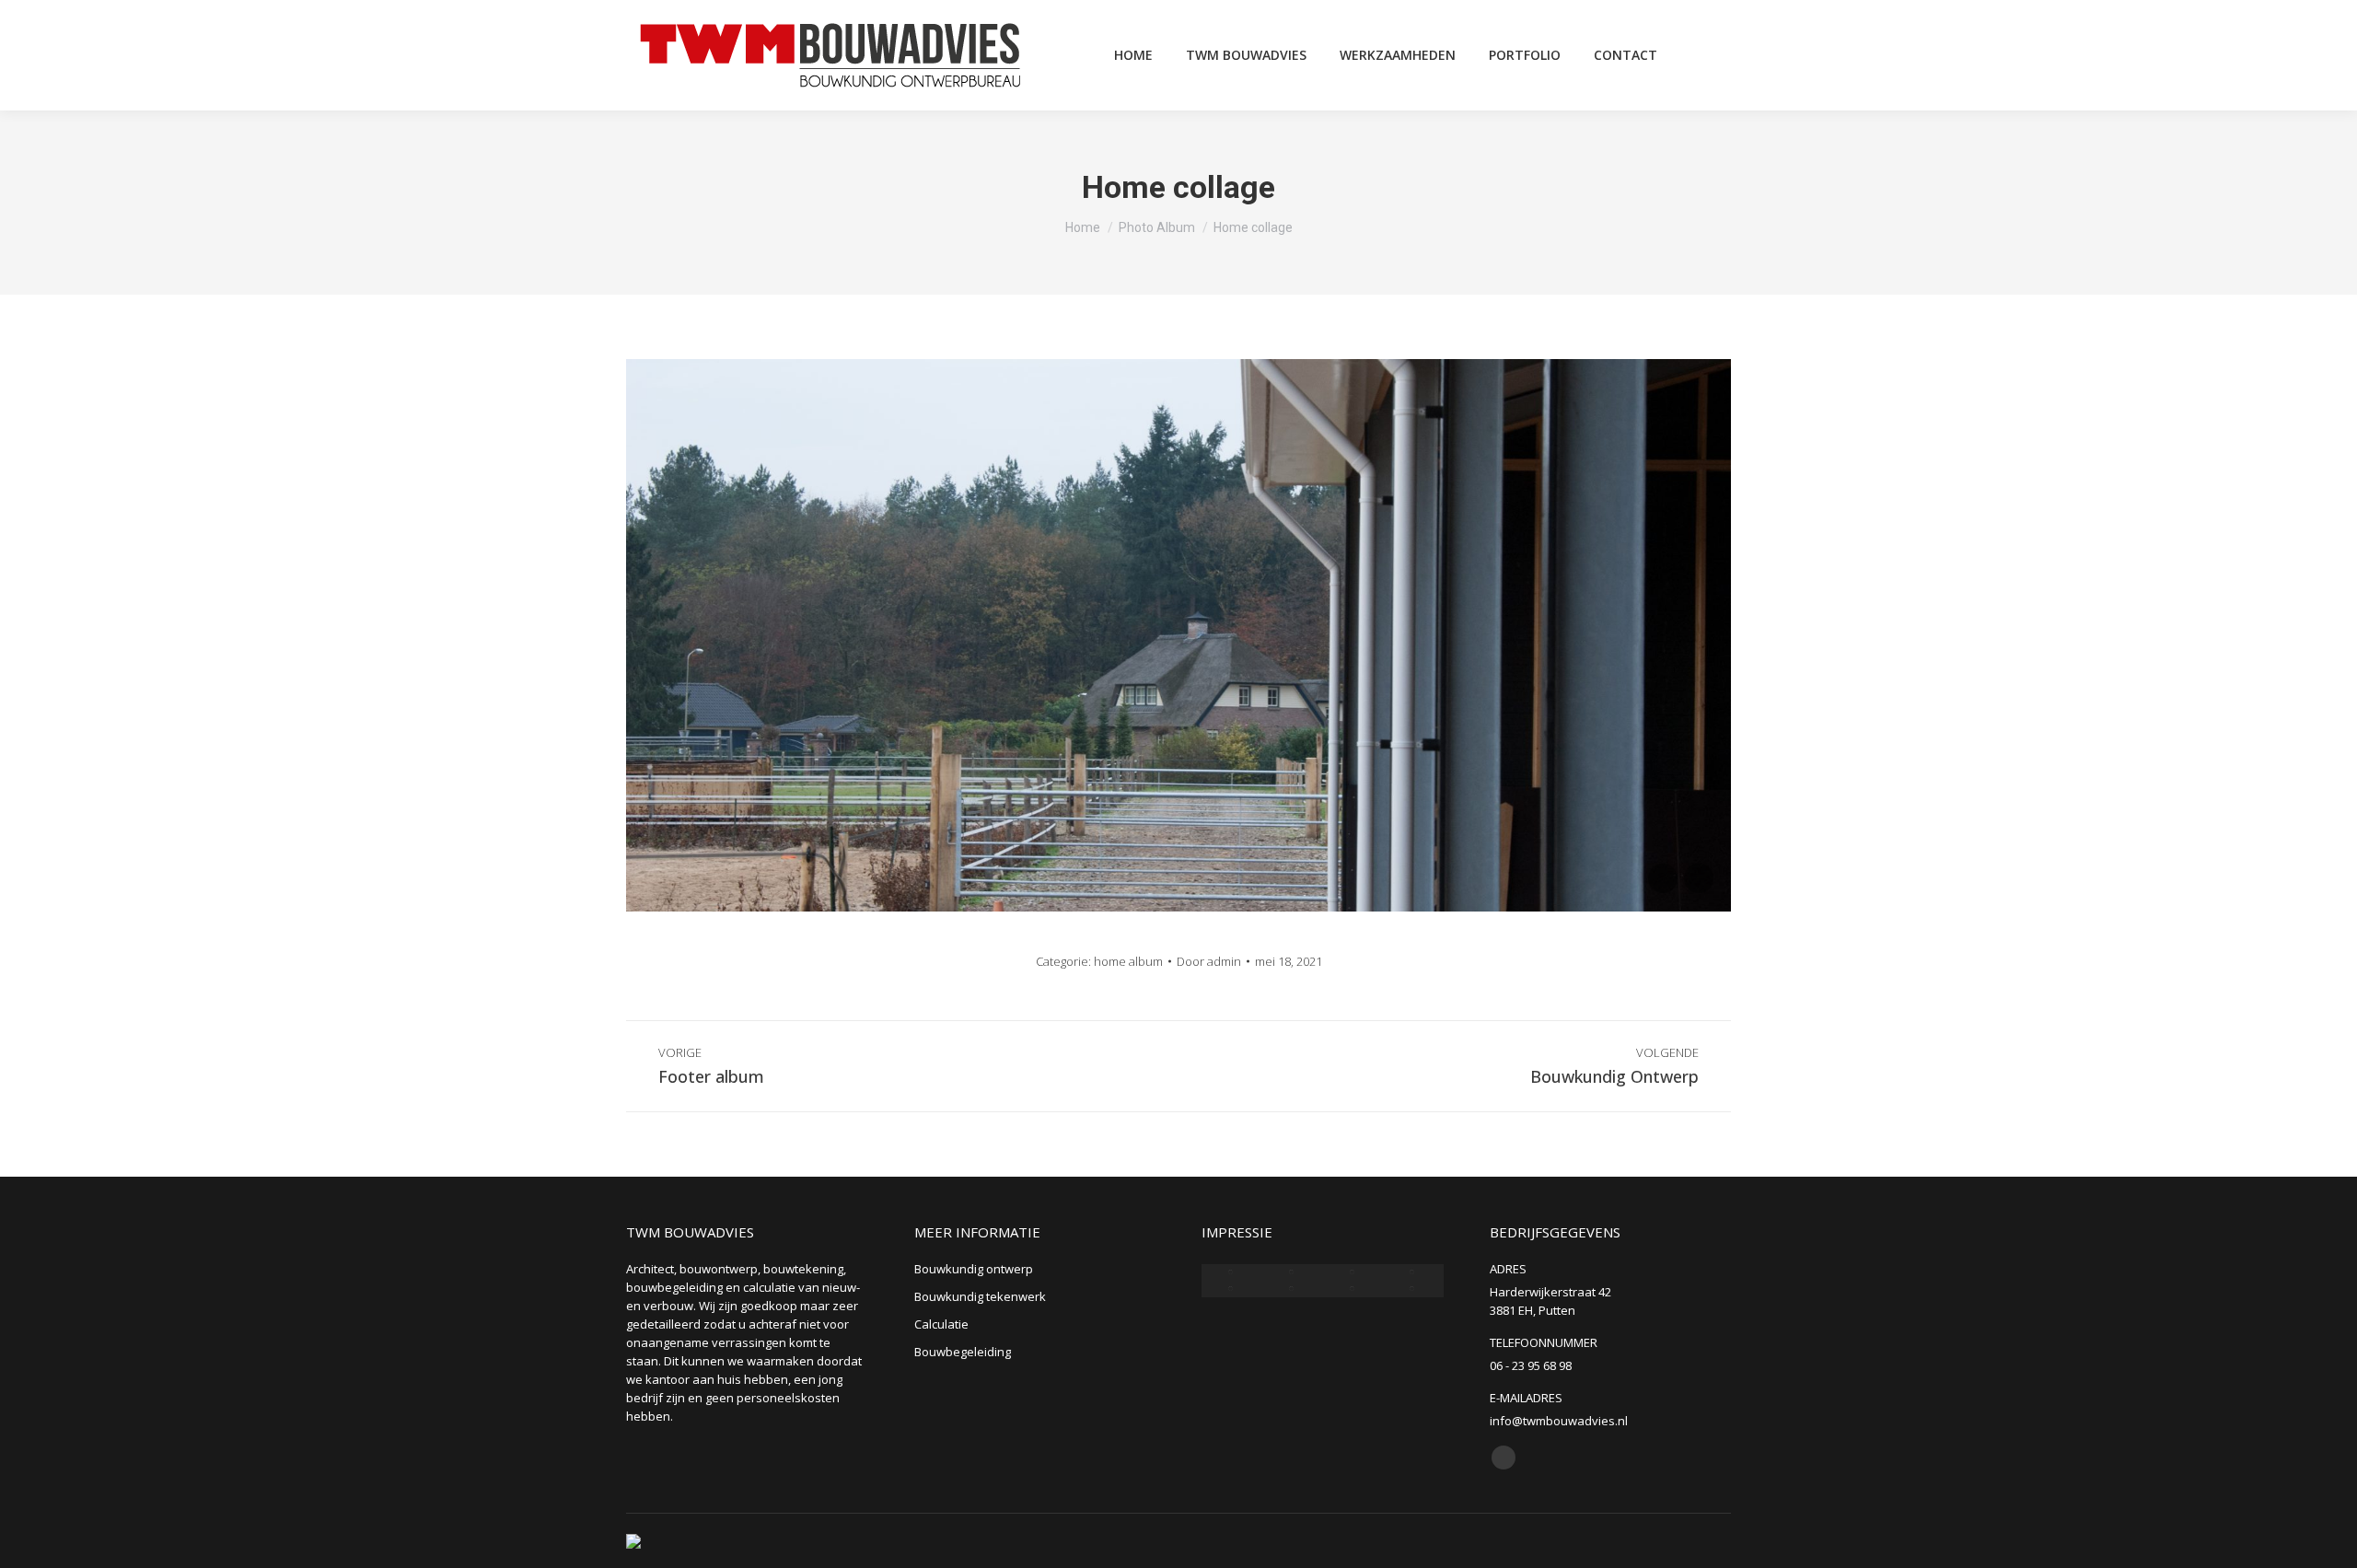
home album (1128, 961)
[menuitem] (1133, 55)
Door (1209, 961)
